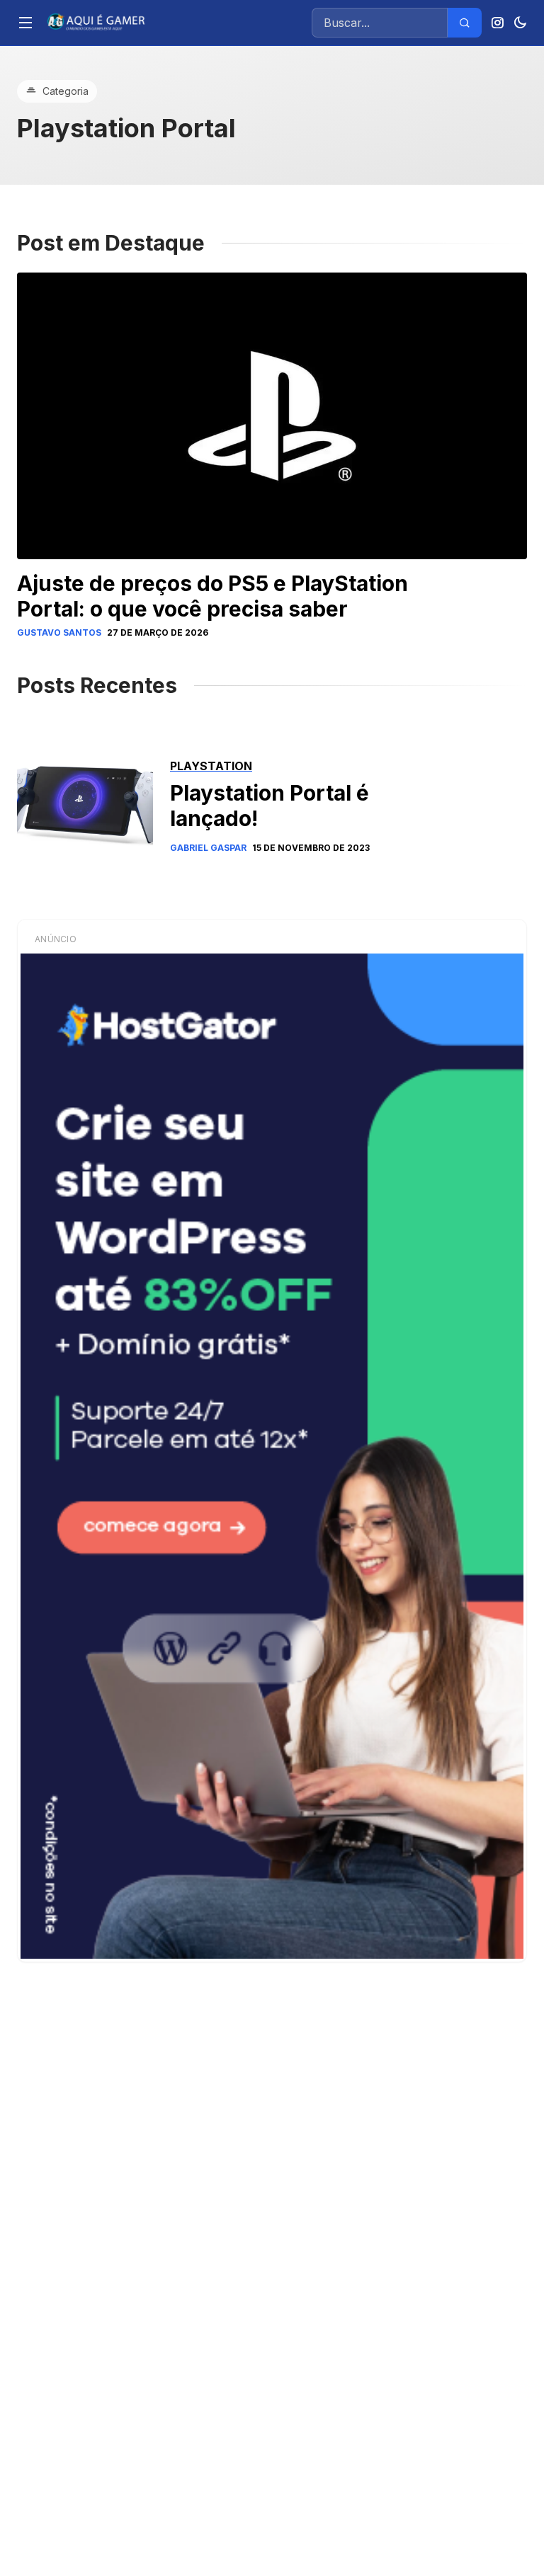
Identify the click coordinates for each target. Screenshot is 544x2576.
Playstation (211, 766)
